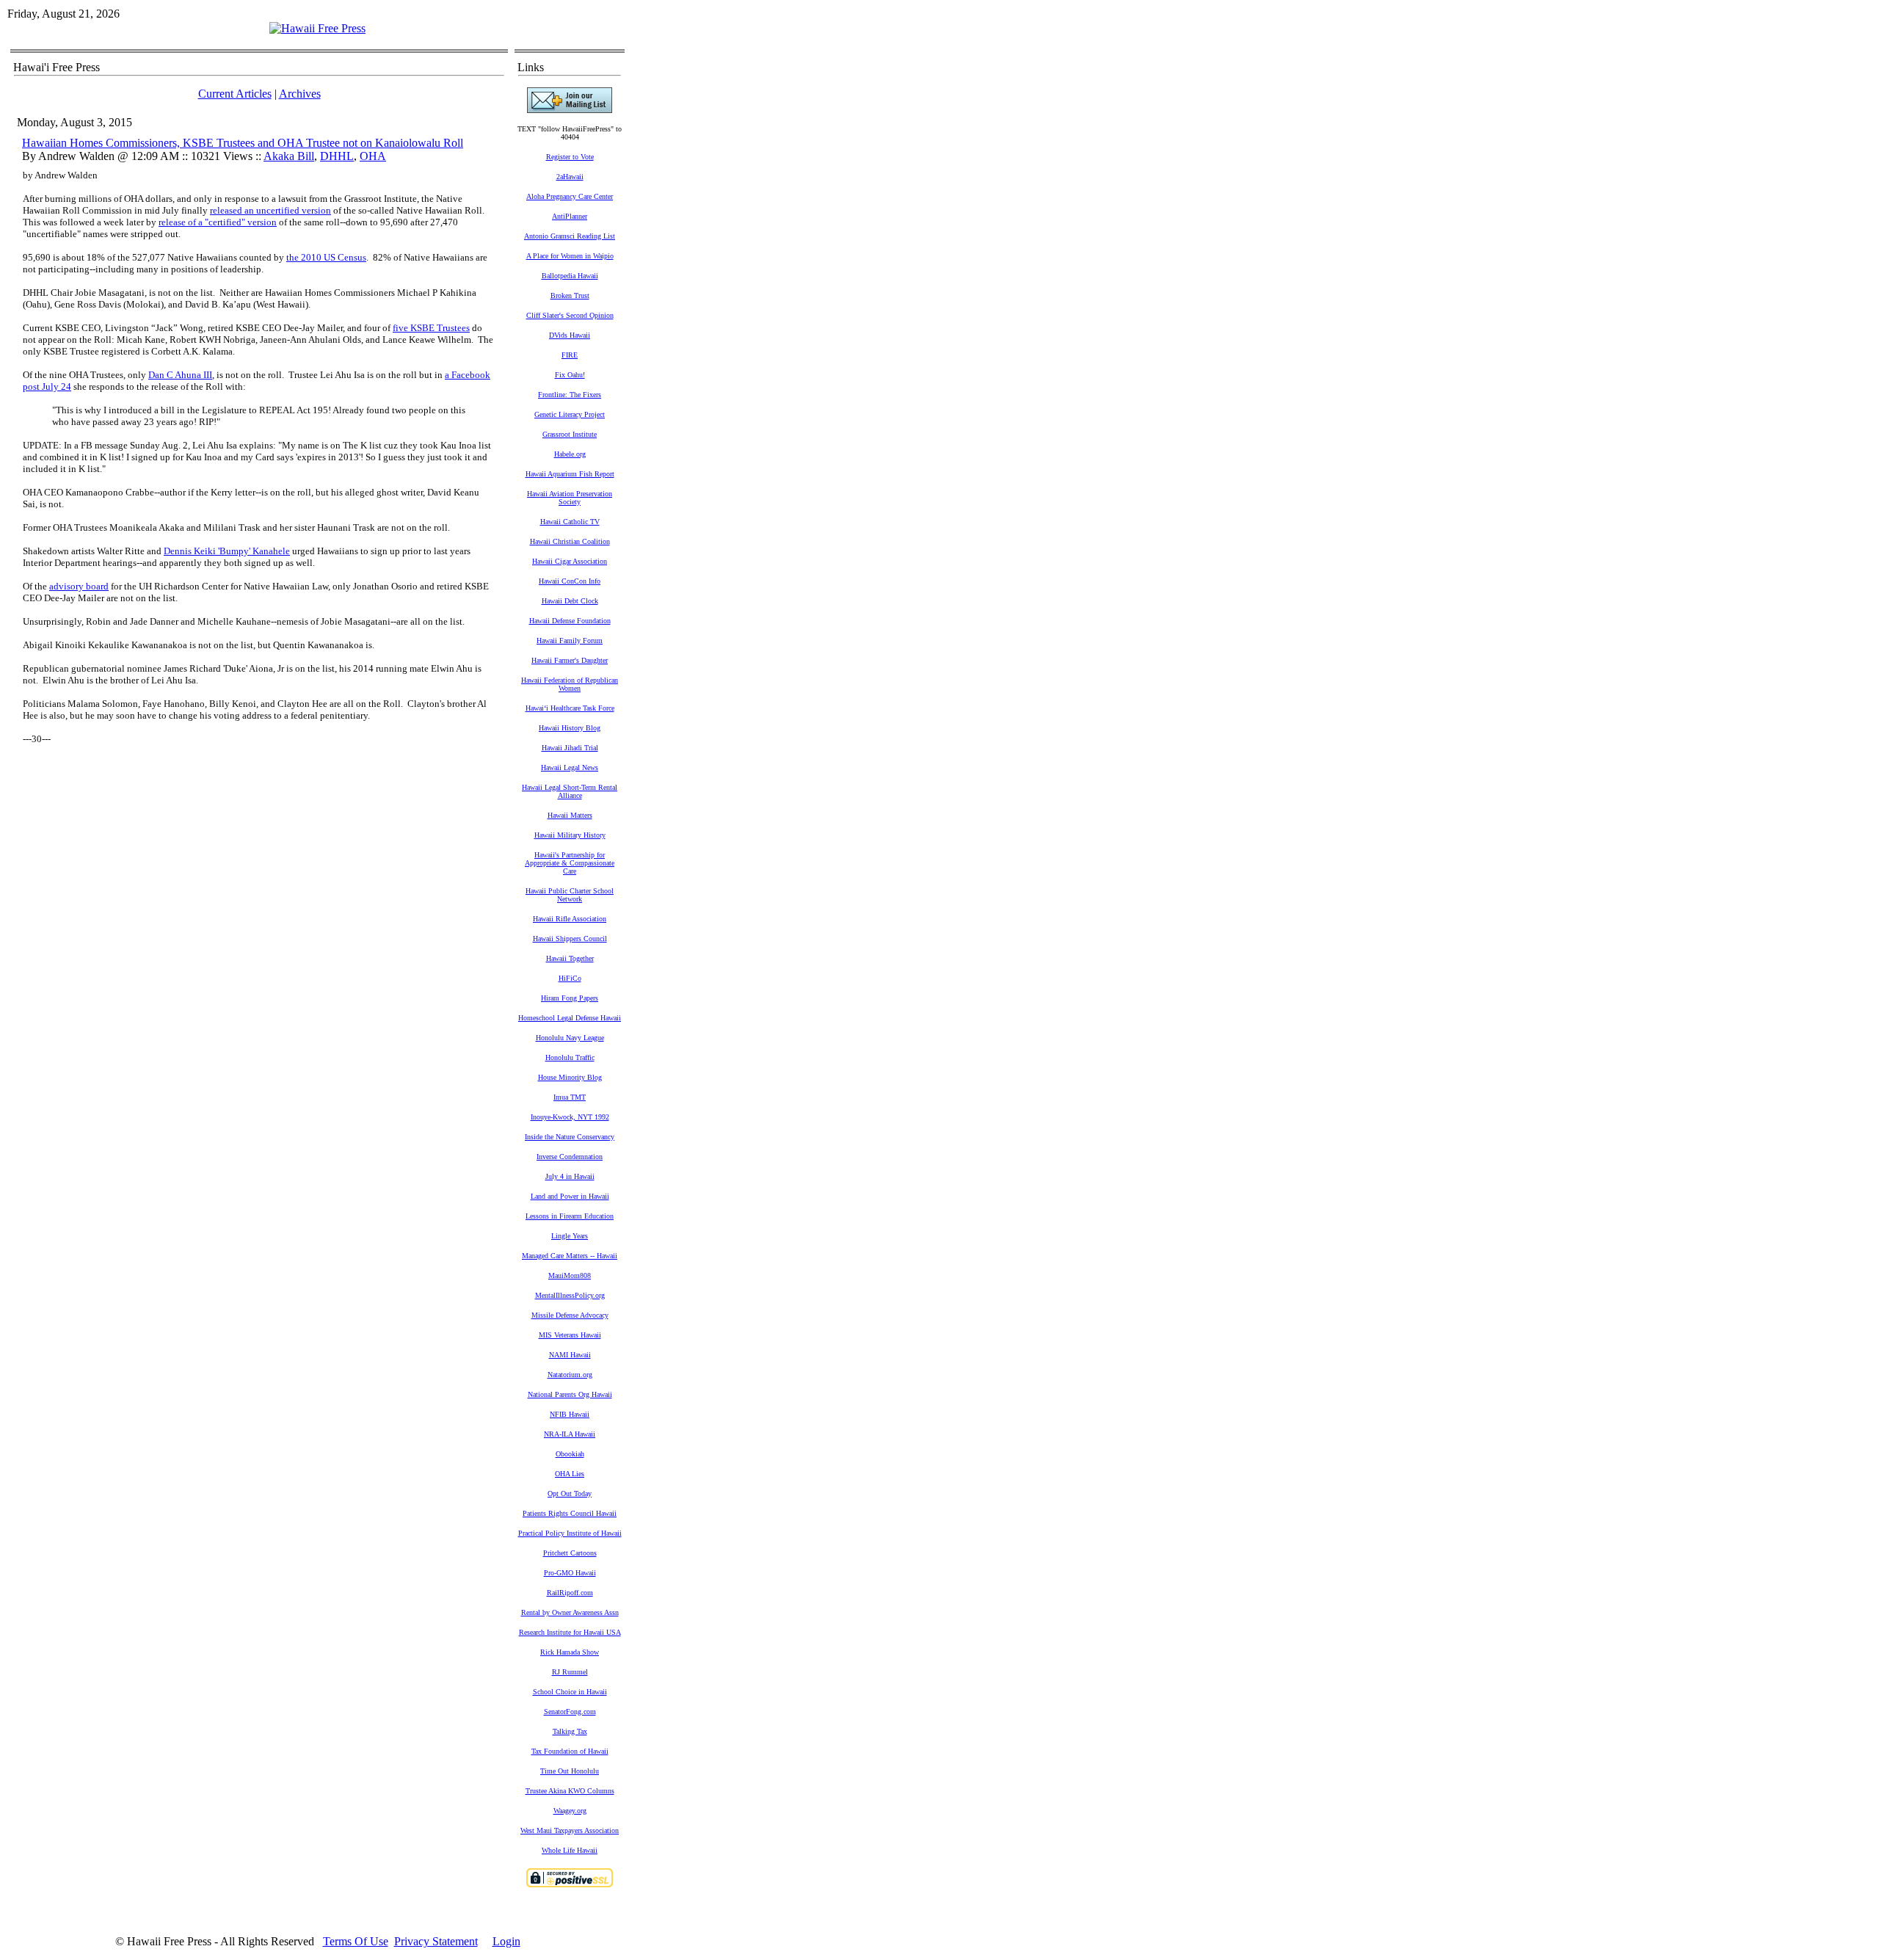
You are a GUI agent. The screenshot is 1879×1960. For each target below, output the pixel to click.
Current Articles (235, 94)
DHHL (337, 156)
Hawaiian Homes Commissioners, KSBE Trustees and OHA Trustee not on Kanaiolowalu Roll (243, 143)
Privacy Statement (436, 1941)
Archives (300, 94)
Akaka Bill (289, 156)
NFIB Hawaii (570, 1414)
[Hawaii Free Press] (317, 28)
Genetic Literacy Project (570, 414)
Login (506, 1941)
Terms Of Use (356, 1941)
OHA (373, 156)
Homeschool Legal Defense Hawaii (570, 1018)
